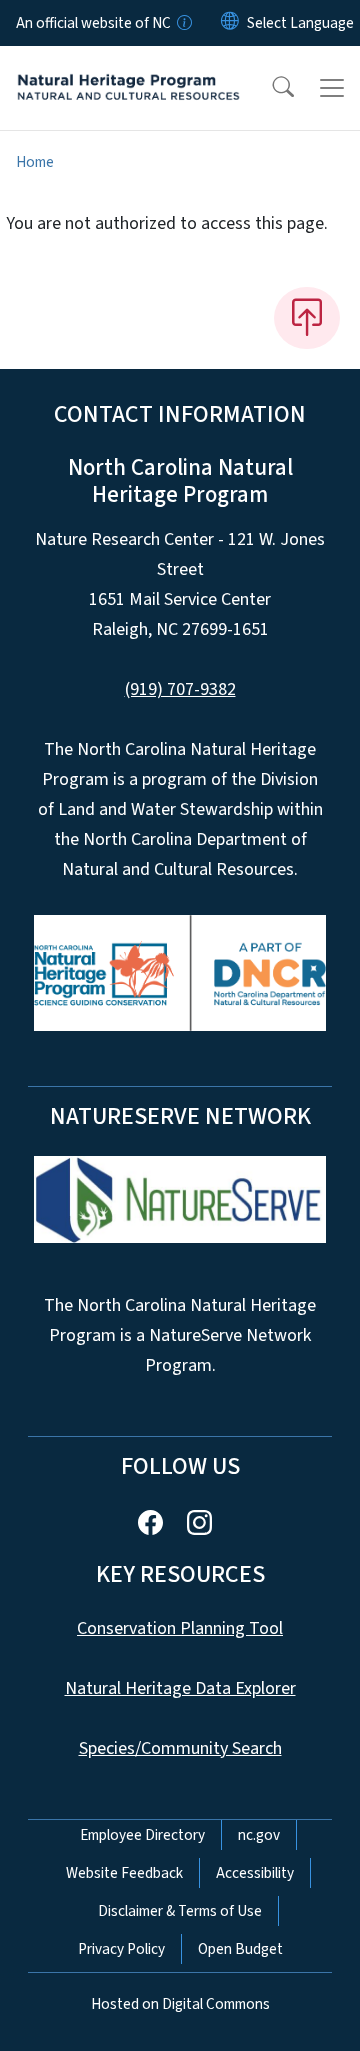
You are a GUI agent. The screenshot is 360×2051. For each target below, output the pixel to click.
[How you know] (183, 23)
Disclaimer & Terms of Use (180, 1911)
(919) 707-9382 (180, 689)
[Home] (128, 69)
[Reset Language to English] (230, 23)
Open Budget (240, 1949)
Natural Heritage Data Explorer (180, 1688)
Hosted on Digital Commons (180, 2004)
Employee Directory (142, 1835)
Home (35, 162)
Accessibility (255, 1873)
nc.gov (259, 1835)
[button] (270, 88)
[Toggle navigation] (332, 88)
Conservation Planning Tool (180, 1628)
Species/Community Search (180, 1748)
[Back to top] (307, 318)
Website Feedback (124, 1873)
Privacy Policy (121, 1949)
